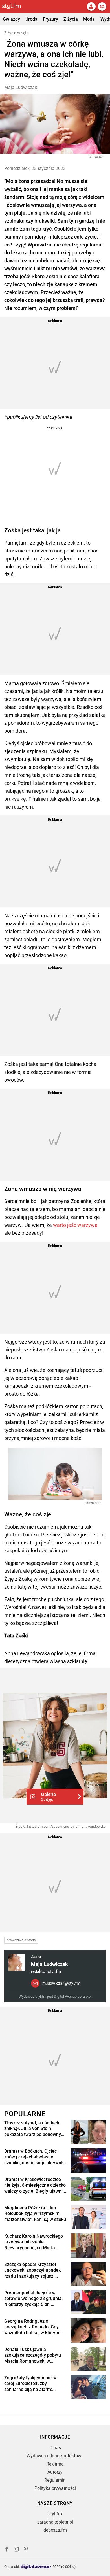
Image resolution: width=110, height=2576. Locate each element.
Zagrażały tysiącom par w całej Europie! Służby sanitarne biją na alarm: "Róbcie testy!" (30, 2384)
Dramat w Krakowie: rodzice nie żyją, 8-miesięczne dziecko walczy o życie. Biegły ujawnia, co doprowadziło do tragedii (35, 2186)
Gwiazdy (11, 19)
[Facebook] (7, 2550)
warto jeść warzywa (75, 1225)
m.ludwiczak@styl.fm (61, 1983)
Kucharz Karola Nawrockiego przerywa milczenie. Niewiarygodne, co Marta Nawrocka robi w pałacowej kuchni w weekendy (34, 2242)
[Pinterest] (26, 2550)
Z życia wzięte (16, 33)
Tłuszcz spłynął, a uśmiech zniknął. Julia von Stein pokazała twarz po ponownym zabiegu (35, 2129)
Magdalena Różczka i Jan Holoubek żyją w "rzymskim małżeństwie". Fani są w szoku (35, 2214)
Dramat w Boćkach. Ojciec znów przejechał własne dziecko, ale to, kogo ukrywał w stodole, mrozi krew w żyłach (33, 2157)
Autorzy (55, 2472)
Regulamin (55, 2480)
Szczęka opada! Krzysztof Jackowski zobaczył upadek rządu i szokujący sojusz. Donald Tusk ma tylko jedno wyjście (32, 2271)
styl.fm (55, 2514)
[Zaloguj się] (91, 7)
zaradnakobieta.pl (55, 2522)
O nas (55, 2448)
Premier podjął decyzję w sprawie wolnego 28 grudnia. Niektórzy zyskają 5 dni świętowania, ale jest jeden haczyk (33, 2299)
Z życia (71, 19)
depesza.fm (55, 2530)
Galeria (48, 1797)
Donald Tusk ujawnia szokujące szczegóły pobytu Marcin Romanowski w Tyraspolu (33, 2356)
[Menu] (102, 7)
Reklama (55, 2464)
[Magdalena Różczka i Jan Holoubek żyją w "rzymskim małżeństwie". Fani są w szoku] (88, 2217)
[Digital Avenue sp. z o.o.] (36, 2567)
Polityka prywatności (55, 2488)
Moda (89, 19)
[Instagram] (16, 2550)
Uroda (31, 19)
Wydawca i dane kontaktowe (55, 2456)
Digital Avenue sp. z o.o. (73, 1996)
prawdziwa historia (21, 1940)
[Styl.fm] (15, 7)
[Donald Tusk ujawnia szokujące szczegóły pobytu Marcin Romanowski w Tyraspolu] (88, 2359)
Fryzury (50, 19)
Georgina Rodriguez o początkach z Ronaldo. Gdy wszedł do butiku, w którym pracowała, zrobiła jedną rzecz (32, 2327)
